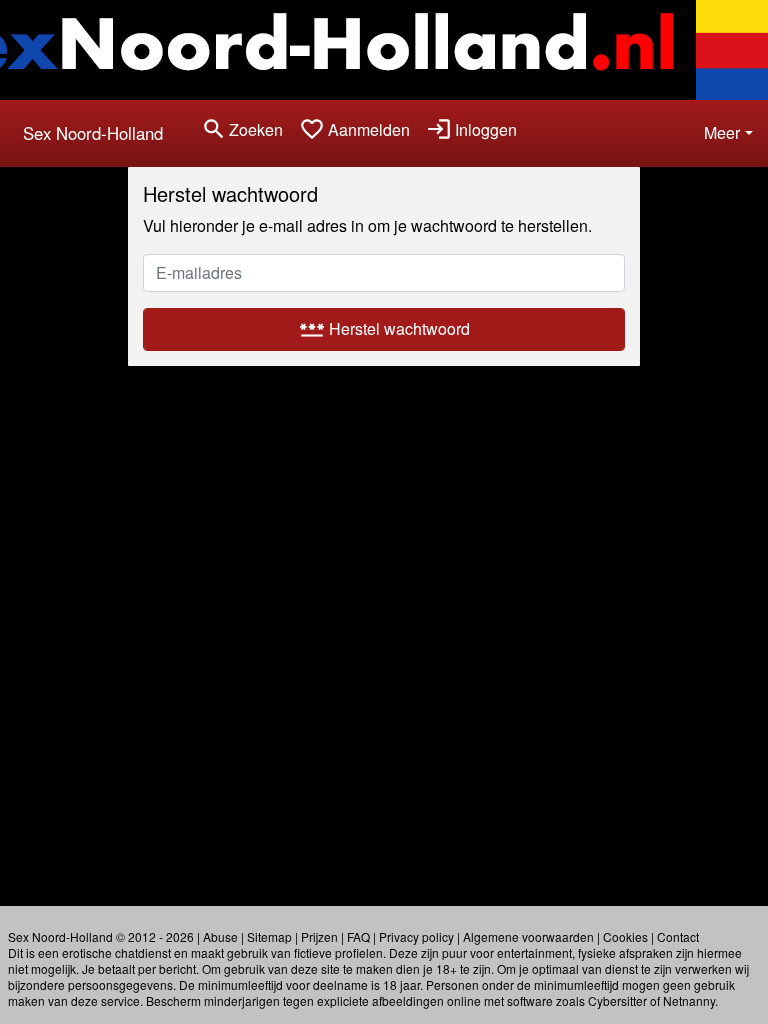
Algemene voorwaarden (528, 936)
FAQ (358, 936)
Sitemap (269, 936)
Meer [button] (722, 132)
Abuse (220, 936)
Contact (678, 936)
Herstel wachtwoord (384, 329)
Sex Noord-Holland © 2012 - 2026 (101, 936)
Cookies (625, 936)
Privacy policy (416, 936)
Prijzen (319, 936)
